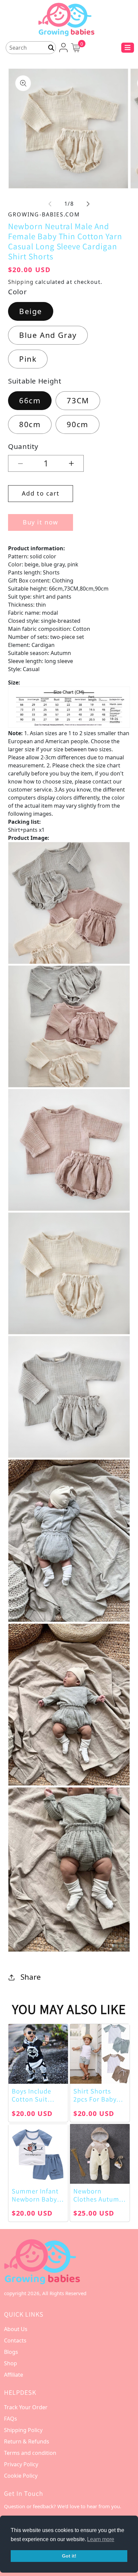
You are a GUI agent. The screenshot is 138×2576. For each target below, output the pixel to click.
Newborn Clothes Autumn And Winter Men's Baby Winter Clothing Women (98, 2195)
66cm (30, 400)
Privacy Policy (21, 2464)
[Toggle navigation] (128, 48)
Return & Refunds (27, 2441)
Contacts (15, 2340)
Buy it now (41, 522)
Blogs (11, 2352)
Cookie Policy (21, 2476)
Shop (11, 2363)
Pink (28, 359)
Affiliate (14, 2375)
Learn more (101, 2539)
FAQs (11, 2419)
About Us (16, 2329)
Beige (31, 311)
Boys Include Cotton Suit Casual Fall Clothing (31, 2095)
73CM (78, 400)
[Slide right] (88, 204)
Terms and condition (30, 2453)
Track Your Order (26, 2407)
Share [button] (31, 1977)
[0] (76, 47)
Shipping (21, 282)
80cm (30, 424)
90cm (77, 424)
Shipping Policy (23, 2430)
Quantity (23, 446)
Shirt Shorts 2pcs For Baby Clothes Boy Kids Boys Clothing (99, 2095)
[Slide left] (50, 204)
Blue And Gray (48, 335)
